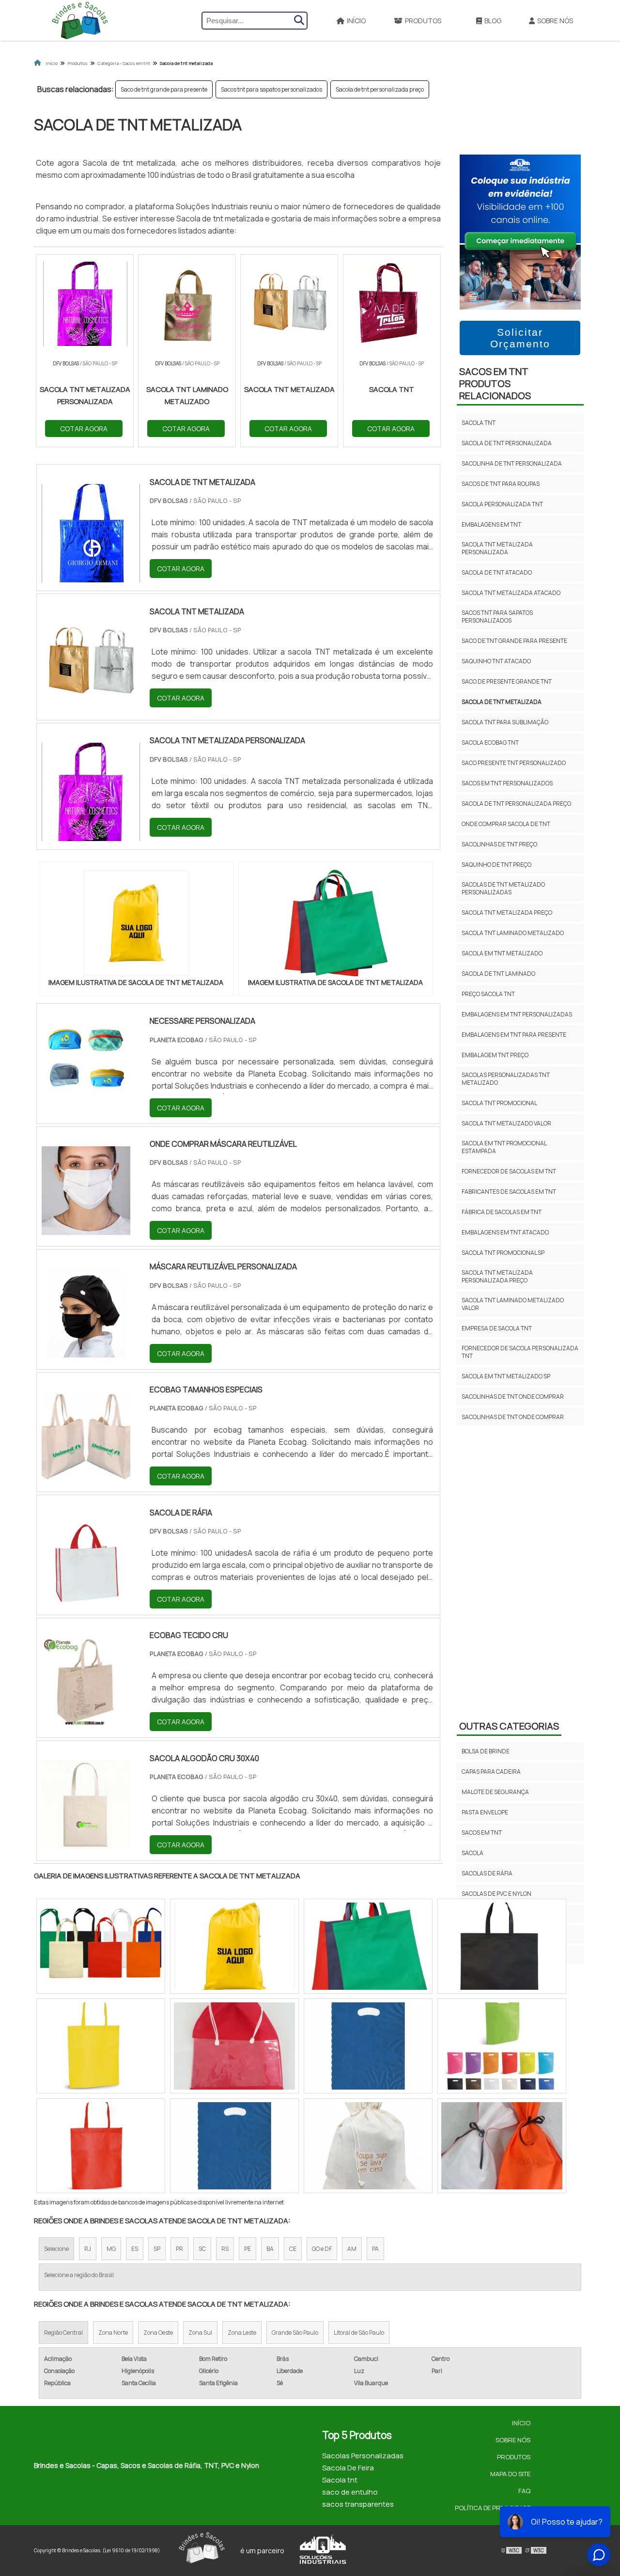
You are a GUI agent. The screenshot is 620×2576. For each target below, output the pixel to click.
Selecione (56, 2249)
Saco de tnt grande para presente (164, 89)
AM (352, 2249)
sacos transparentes (358, 2504)
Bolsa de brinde (486, 1751)
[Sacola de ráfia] (86, 1597)
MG (111, 2249)
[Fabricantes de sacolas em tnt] (502, 1946)
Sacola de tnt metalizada (502, 702)
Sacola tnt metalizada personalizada (497, 548)
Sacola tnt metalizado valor (506, 1123)
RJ (88, 2249)
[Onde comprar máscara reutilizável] (86, 1229)
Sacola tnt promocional (499, 1103)
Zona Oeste (158, 2333)
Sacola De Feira (348, 2468)
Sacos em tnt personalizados (507, 783)
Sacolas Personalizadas (363, 2456)
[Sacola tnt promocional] (368, 1946)
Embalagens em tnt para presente (514, 1035)
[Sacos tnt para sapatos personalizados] (234, 2046)
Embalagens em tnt (491, 524)
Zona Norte (113, 2333)
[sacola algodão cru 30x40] (86, 1842)
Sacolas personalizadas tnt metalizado (506, 1079)
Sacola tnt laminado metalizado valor (513, 1304)
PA (375, 2249)
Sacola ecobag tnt (490, 742)
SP (157, 2249)
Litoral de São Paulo (359, 2333)
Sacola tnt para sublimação (505, 722)
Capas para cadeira (491, 1772)
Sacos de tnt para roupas (501, 484)
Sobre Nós (555, 21)
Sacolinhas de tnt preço (499, 844)
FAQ (524, 2491)
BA (270, 2249)
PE (248, 2249)
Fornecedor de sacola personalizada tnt (520, 1352)
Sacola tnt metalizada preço (507, 913)
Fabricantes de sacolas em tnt (509, 1192)
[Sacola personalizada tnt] (234, 1946)
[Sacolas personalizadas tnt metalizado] (368, 2046)
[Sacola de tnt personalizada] (101, 1946)
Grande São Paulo (295, 2333)
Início (356, 21)
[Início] (80, 20)
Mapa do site (510, 2474)
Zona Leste (242, 2333)
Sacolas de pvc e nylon (496, 1894)
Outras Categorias (509, 1726)
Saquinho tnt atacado (496, 661)
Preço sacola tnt (488, 994)
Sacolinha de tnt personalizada (512, 463)
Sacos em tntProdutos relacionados (495, 383)
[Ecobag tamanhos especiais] (86, 1474)
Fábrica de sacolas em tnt (502, 1212)
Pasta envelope (485, 1812)
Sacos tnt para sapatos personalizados (271, 89)
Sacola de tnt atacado (497, 572)
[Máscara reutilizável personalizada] (86, 1351)
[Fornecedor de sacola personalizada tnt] (502, 2046)
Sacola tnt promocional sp (503, 1253)
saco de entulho (350, 2492)
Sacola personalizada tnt (502, 504)
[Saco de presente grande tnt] (502, 2146)
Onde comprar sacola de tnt (506, 824)
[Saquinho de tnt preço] (234, 2146)
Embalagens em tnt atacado (505, 1232)
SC (202, 2249)
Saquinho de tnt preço (496, 865)
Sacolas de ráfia (487, 1873)
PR (179, 2249)
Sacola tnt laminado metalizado (513, 933)
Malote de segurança (495, 1792)
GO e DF (322, 2249)
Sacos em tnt (482, 1833)
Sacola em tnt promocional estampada (504, 1147)
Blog (493, 21)
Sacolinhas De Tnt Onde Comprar (513, 1397)
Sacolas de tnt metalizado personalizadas (503, 888)
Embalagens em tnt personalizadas (517, 1014)
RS (225, 2249)
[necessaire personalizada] (86, 1106)
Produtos (423, 21)
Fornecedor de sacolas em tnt (509, 1171)
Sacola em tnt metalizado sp (506, 1376)
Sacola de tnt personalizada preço (380, 89)
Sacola (473, 1853)
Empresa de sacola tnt (497, 1328)
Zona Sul (200, 2333)
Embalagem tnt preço (495, 1055)
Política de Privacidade (493, 2508)
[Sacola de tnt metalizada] (136, 923)
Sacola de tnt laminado (498, 974)
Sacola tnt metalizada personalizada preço (497, 1276)
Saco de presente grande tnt (507, 681)
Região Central (63, 2333)
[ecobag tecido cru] (86, 1720)
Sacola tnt (479, 423)
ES (135, 2249)
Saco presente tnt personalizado (514, 763)
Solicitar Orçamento (520, 338)
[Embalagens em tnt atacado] (368, 2146)
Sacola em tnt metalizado (502, 953)
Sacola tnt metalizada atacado (511, 593)
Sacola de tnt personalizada (507, 443)
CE (293, 2249)
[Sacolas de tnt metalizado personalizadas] (101, 2046)
